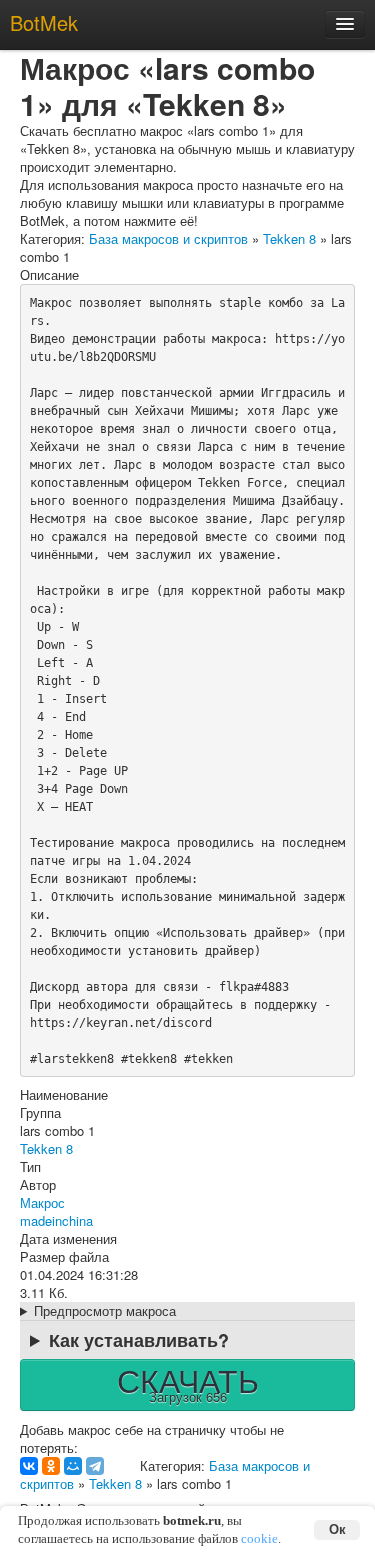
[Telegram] (95, 1466)
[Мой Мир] (73, 1466)
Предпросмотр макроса (105, 1311)
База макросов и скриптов (168, 238)
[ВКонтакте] (29, 1466)
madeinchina (56, 1220)
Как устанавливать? (139, 1340)
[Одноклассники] (51, 1466)
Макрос (42, 1202)
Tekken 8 (289, 238)
